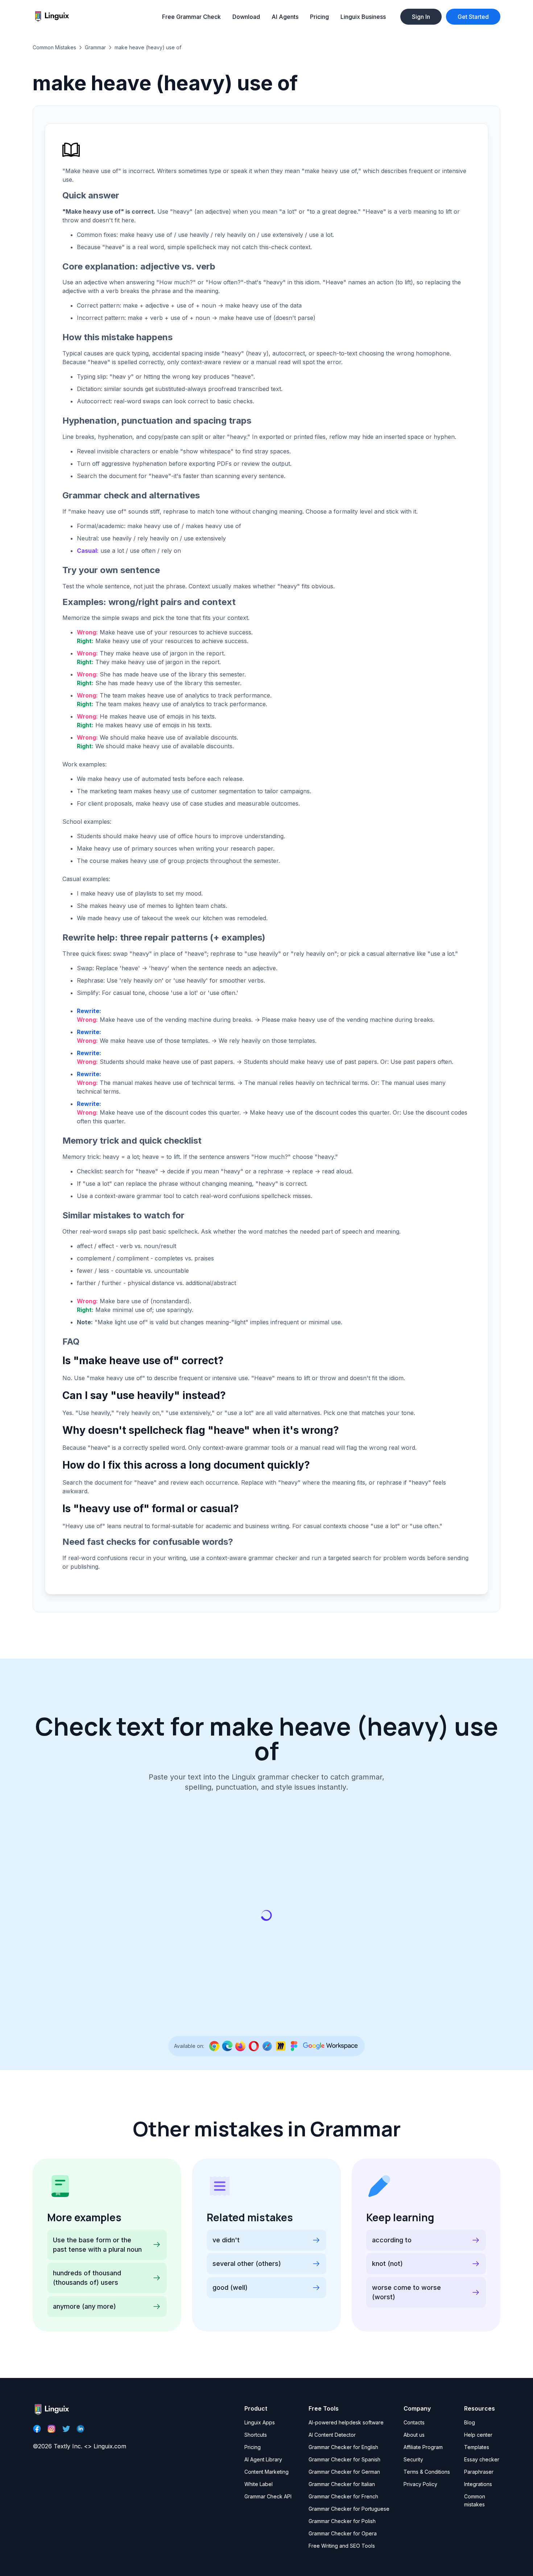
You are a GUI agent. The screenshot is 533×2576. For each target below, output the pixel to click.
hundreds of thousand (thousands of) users (87, 2278)
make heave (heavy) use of (148, 47)
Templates (477, 2447)
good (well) (230, 2287)
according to (392, 2240)
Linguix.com (110, 2446)
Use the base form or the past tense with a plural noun (97, 2245)
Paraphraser (479, 2472)
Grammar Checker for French (343, 2496)
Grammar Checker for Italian (342, 2484)
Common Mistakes (54, 47)
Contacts (414, 2422)
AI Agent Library (263, 2459)
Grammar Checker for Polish (342, 2521)
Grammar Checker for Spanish (344, 2459)
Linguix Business (363, 17)
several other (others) (247, 2264)
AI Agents (285, 17)
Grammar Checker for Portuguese (349, 2509)
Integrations (478, 2484)
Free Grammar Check (191, 17)
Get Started (473, 17)
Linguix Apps (260, 2422)
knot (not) (387, 2264)
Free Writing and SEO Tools (342, 2546)
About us (414, 2435)
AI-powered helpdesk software (346, 2422)
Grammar (95, 47)
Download (246, 17)
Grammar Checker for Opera (343, 2533)
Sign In (421, 17)
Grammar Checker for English (343, 2447)
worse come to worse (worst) (406, 2292)
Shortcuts (256, 2435)
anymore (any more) (84, 2306)
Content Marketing (266, 2472)
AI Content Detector (332, 2435)
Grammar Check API (268, 2496)
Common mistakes (475, 2500)
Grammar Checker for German (344, 2472)
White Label (259, 2484)
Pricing (319, 17)
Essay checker (482, 2459)
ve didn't (226, 2240)
